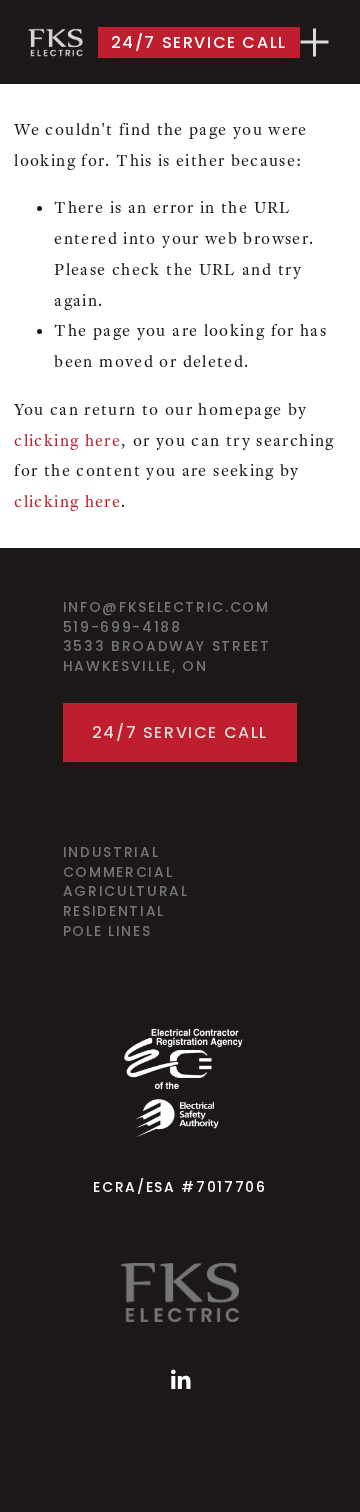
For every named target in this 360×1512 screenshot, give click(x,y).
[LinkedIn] (180, 1380)
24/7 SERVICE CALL (199, 42)
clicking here (67, 440)
